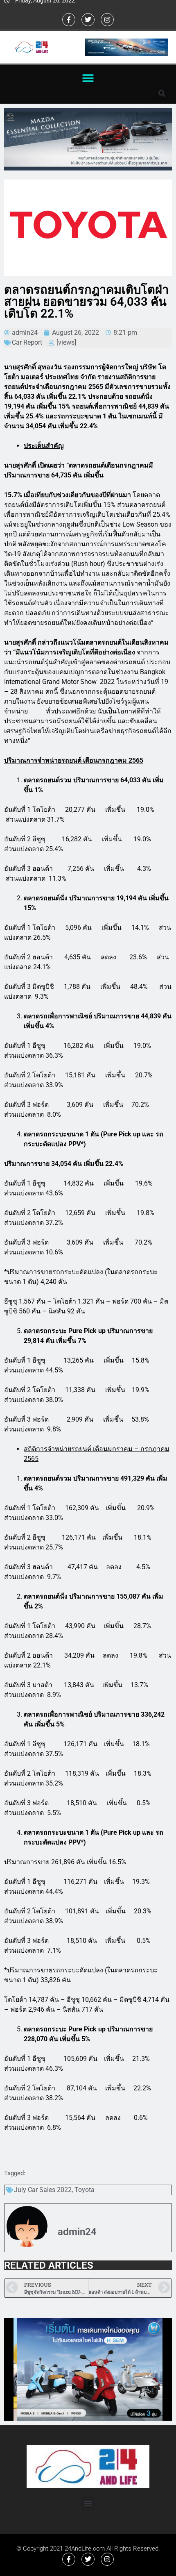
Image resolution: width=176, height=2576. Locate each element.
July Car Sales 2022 (43, 2190)
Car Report (27, 342)
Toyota (85, 2190)
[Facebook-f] (69, 20)
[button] (88, 78)
